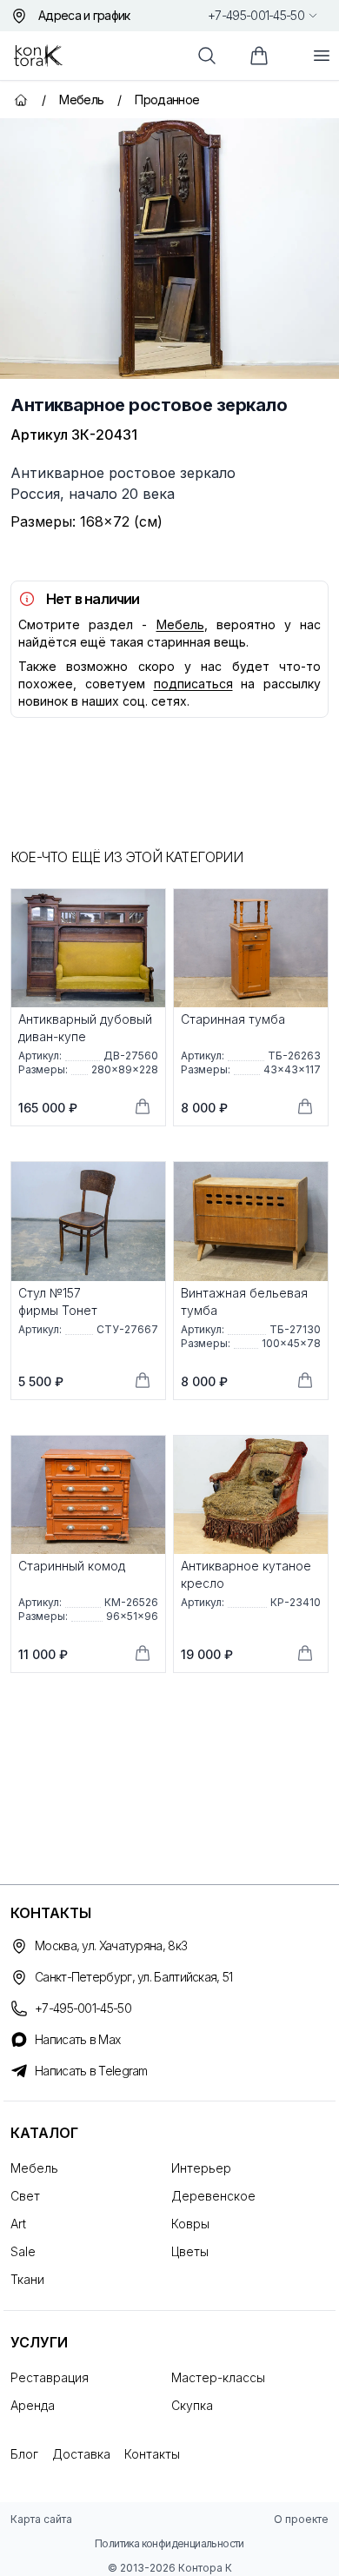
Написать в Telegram (91, 2071)
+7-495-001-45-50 (256, 15)
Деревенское (213, 2196)
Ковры (190, 2224)
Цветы (190, 2251)
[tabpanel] (169, 249)
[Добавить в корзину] (143, 1106)
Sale (23, 2251)
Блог (24, 2454)
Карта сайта (41, 2519)
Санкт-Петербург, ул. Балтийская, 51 (134, 1977)
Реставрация (50, 2377)
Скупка (192, 2405)
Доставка (81, 2454)
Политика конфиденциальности (169, 2543)
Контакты (152, 2454)
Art (18, 2224)
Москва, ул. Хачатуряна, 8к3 (111, 1945)
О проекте (301, 2519)
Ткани (27, 2279)
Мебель (180, 624)
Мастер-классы (218, 2377)
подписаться (193, 684)
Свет (25, 2196)
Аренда (33, 2405)
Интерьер (201, 2168)
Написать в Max (77, 2039)
